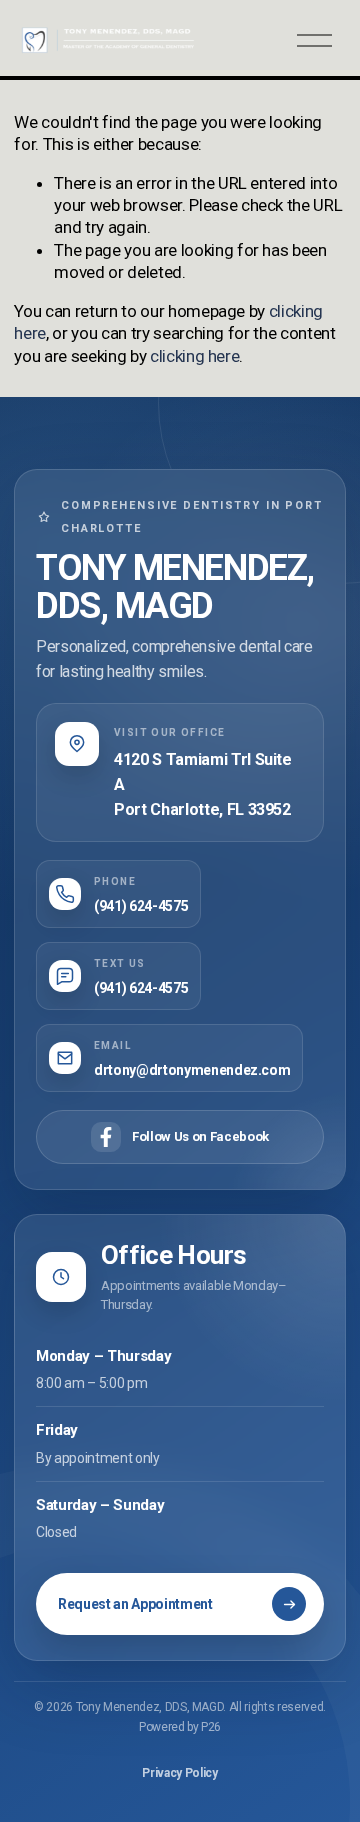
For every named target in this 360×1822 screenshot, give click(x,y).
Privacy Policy (179, 1773)
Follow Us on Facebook (200, 1136)
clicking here (195, 356)
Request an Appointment (135, 1604)
